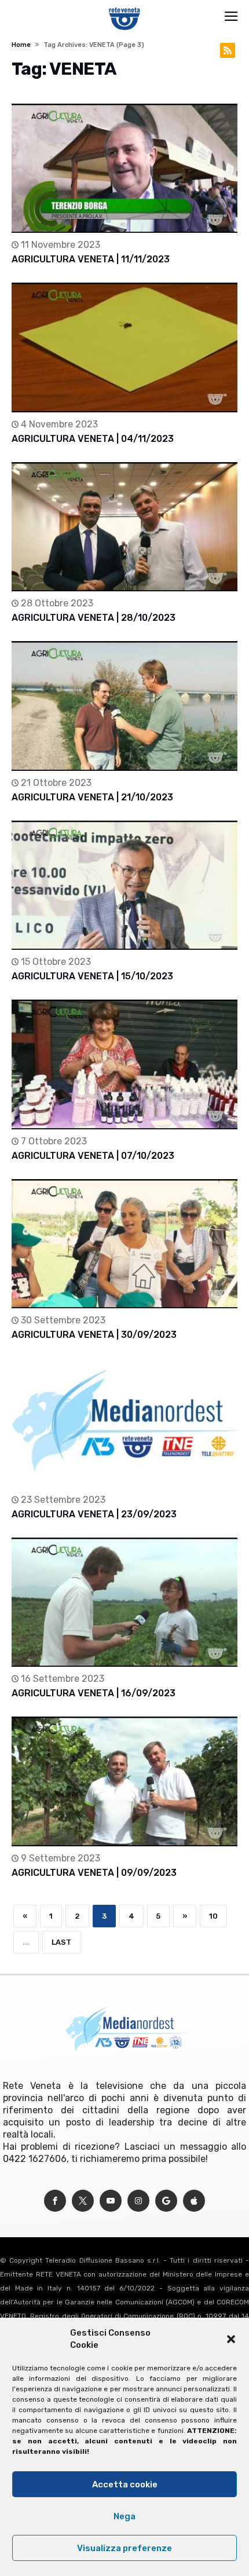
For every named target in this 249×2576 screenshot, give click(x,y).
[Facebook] (55, 2201)
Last (61, 1942)
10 (213, 1916)
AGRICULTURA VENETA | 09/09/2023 (94, 1873)
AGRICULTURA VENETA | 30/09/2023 (94, 1335)
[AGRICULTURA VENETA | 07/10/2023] (124, 1064)
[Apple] (194, 2201)
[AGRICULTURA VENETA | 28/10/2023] (124, 527)
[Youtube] (111, 2201)
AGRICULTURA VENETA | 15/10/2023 (92, 976)
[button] (231, 2339)
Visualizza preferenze (124, 2548)
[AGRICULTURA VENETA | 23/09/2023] (124, 1423)
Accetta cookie (125, 2484)
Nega (124, 2516)
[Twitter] (83, 2201)
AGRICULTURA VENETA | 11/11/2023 (91, 259)
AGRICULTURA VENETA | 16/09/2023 (94, 1693)
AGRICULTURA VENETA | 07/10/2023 (93, 1156)
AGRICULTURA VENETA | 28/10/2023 (94, 618)
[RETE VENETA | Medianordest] (125, 7)
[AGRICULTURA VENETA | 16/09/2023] (124, 1602)
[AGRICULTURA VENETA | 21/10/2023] (124, 706)
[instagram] (138, 2201)
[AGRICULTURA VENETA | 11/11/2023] (124, 168)
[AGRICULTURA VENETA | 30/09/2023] (124, 1244)
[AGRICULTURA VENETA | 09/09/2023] (124, 1781)
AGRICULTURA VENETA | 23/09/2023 (94, 1514)
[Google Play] (166, 2201)
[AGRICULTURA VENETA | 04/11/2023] (124, 347)
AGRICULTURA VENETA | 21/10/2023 (92, 797)
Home (21, 45)
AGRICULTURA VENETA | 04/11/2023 (93, 439)
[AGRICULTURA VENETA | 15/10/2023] (124, 885)
